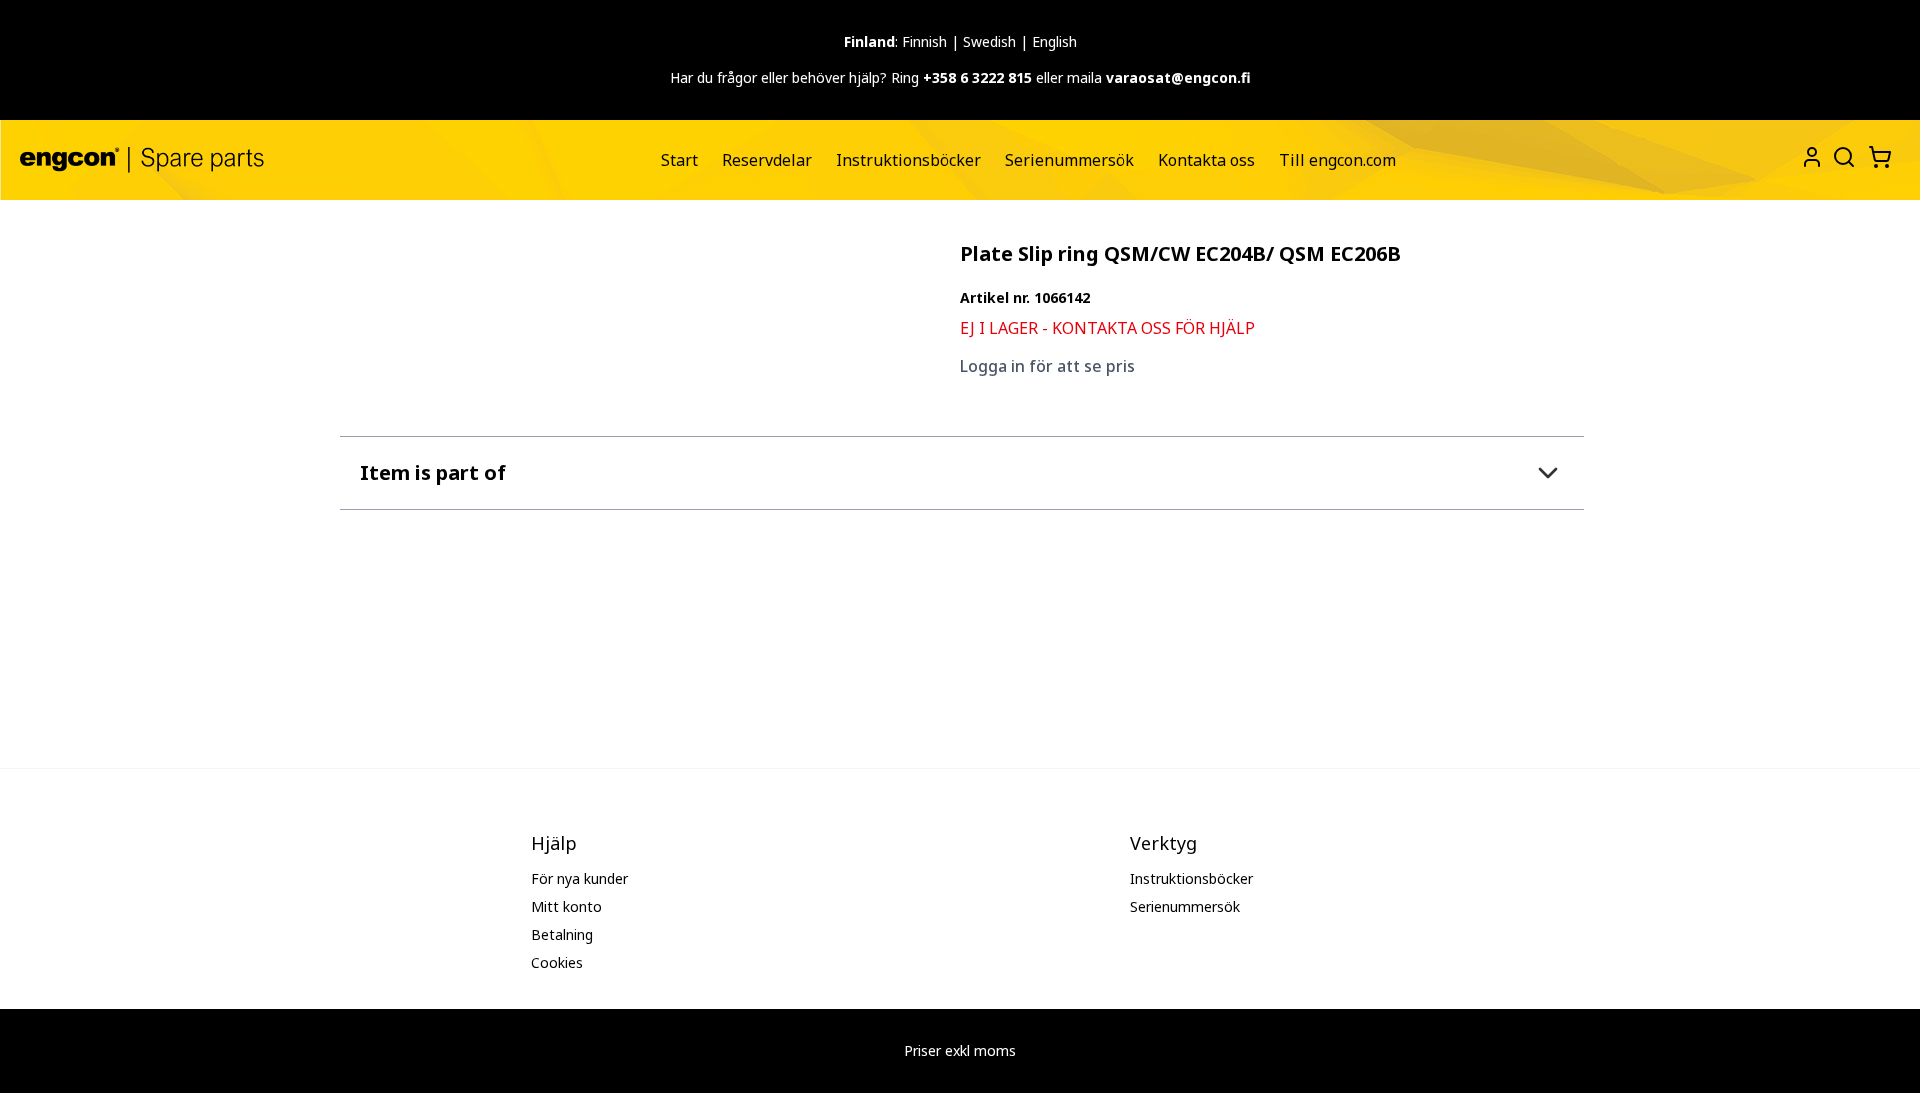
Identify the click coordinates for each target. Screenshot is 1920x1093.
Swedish (989, 41)
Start (679, 160)
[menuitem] (679, 160)
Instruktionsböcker (908, 160)
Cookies (557, 962)
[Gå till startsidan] (142, 159)
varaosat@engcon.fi (1178, 77)
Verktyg (1163, 843)
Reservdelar (767, 160)
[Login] (1812, 157)
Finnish (924, 41)
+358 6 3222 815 (977, 77)
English (1054, 41)
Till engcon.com (1337, 160)
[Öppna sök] (1842, 155)
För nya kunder (579, 878)
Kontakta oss (1206, 160)
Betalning (562, 934)
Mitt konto (566, 906)
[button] (962, 472)
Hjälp (554, 843)
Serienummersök (1069, 160)
